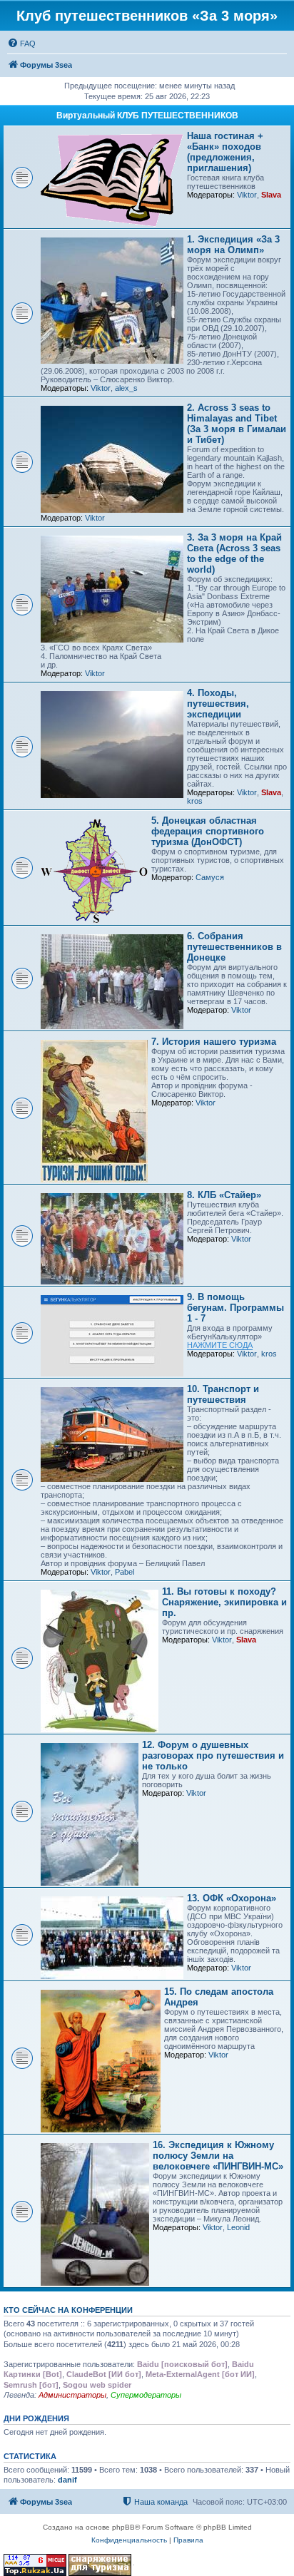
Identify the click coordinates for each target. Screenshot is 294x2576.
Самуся (210, 877)
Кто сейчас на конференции (68, 2310)
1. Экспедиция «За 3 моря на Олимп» (233, 245)
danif (67, 2480)
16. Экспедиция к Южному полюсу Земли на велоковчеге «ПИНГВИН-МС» (218, 2156)
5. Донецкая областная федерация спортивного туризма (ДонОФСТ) (208, 831)
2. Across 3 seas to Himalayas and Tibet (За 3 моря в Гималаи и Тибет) (237, 424)
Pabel (125, 1572)
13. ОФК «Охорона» (232, 1898)
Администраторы (72, 2395)
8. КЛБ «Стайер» (224, 1195)
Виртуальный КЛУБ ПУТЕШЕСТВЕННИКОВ (147, 116)
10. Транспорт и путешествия (223, 1394)
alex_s (126, 388)
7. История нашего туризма (214, 1042)
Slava (271, 195)
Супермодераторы (146, 2395)
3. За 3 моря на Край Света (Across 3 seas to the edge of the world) (234, 553)
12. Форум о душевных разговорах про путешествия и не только (213, 1755)
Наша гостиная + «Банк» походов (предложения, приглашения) (225, 152)
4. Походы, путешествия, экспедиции (218, 704)
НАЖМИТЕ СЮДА (220, 1345)
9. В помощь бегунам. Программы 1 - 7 (235, 1308)
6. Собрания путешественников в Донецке (234, 947)
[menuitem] (21, 44)
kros (195, 801)
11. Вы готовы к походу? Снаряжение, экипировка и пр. (224, 1602)
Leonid (238, 2227)
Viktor (247, 195)
